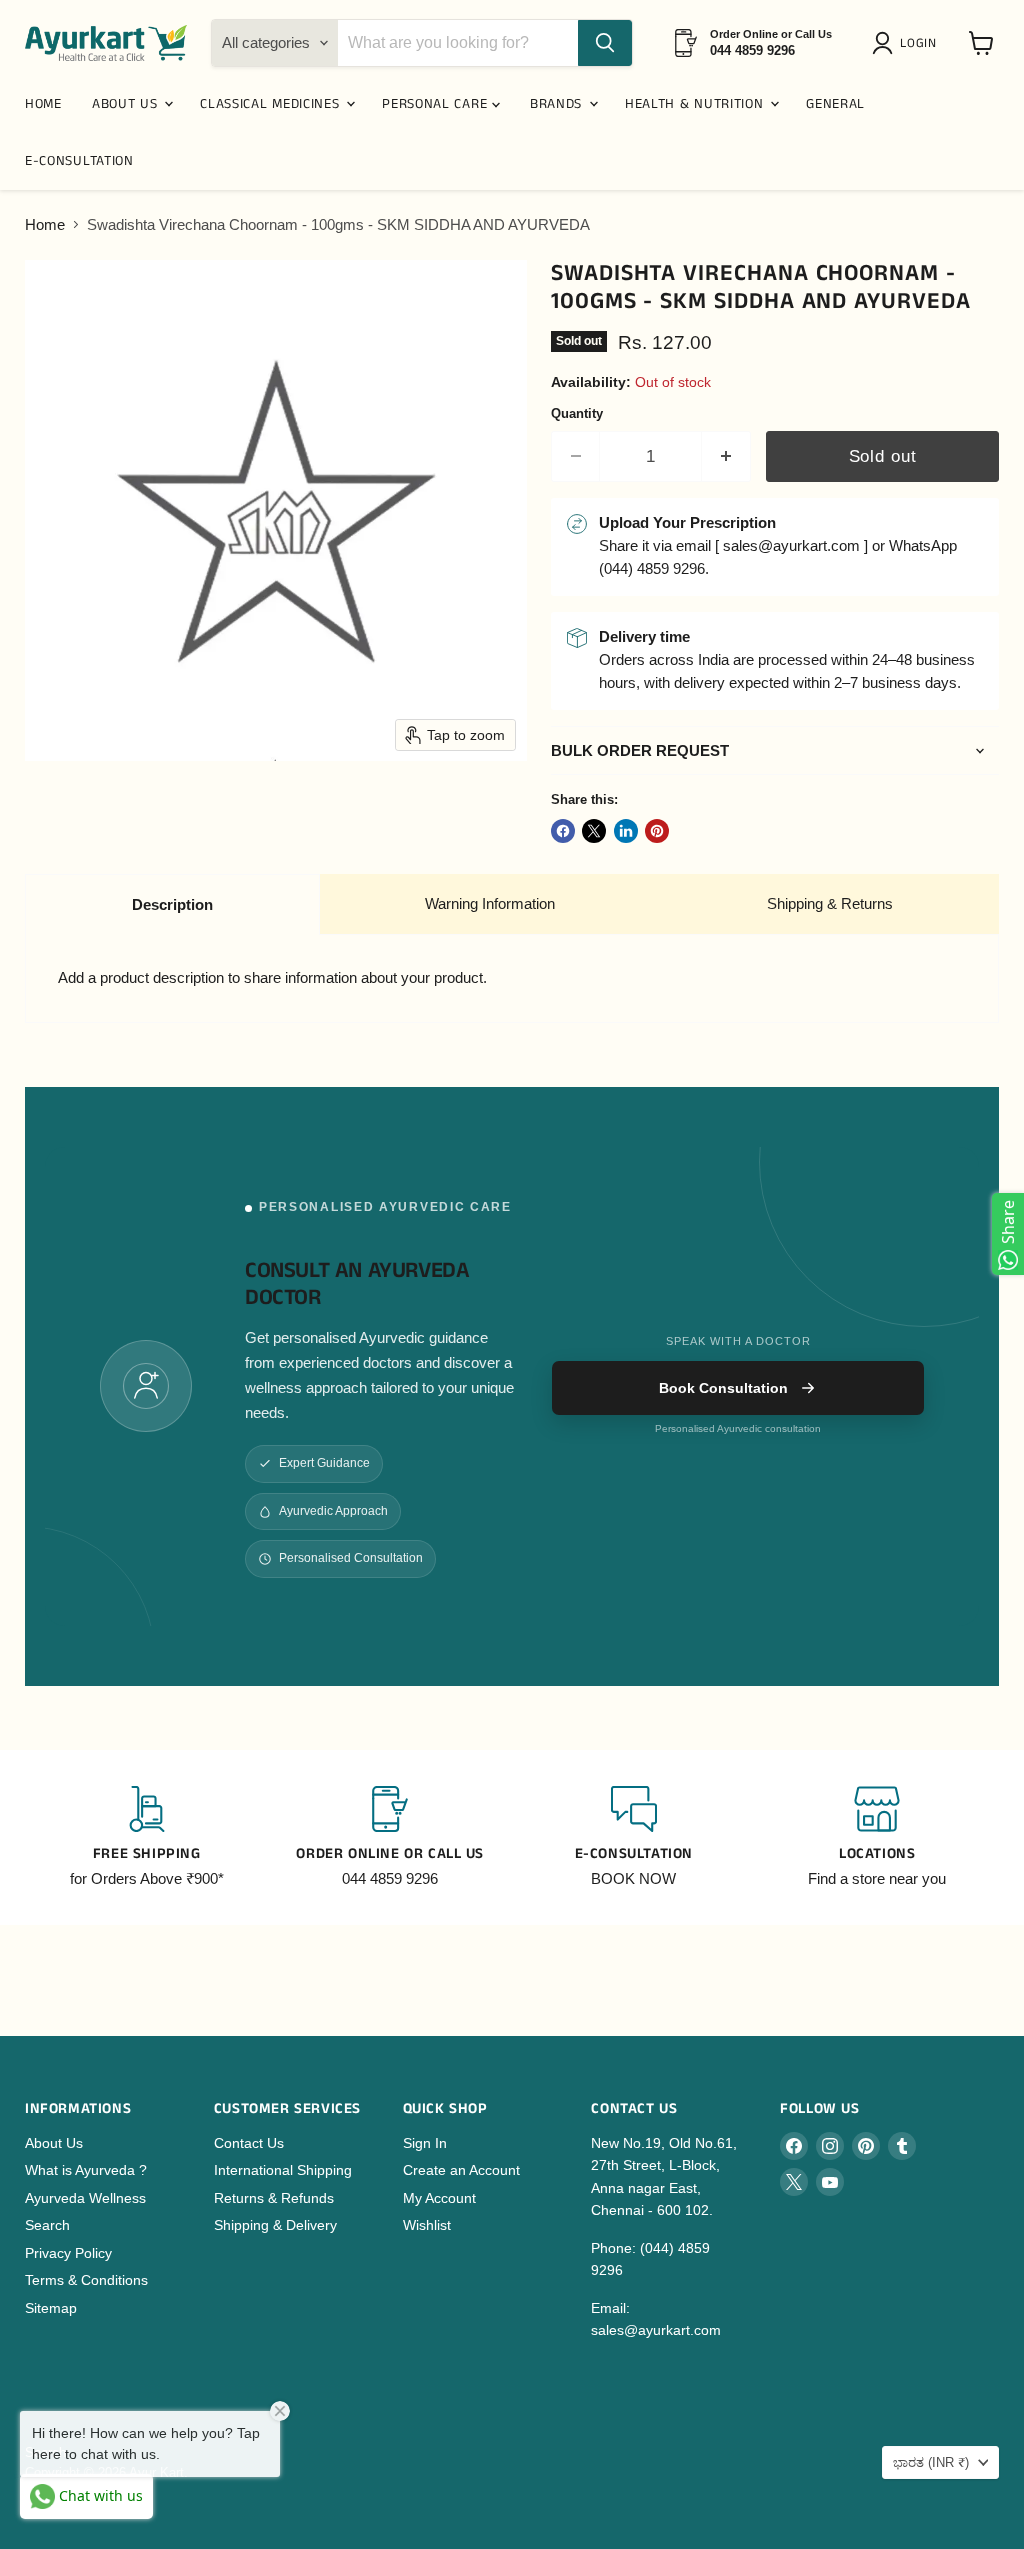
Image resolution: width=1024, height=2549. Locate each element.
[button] (908, 43)
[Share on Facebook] (563, 831)
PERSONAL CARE (437, 104)
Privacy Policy (68, 2253)
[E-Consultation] (634, 1838)
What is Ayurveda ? (86, 2170)
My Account (439, 2198)
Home (45, 224)
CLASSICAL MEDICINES (272, 104)
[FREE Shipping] (147, 1838)
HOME (43, 104)
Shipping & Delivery (275, 2225)
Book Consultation (723, 1388)
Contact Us (249, 2143)
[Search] (605, 43)
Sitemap (51, 2308)
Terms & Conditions (86, 2280)
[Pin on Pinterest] (657, 831)
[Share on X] (594, 831)
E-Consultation (79, 161)
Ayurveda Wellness (85, 2198)
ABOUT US (127, 104)
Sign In (425, 2143)
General (835, 104)
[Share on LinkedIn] (626, 831)
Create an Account (461, 2170)
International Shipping (283, 2170)
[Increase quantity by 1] (726, 456)
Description (172, 904)
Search (47, 2225)
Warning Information (490, 903)
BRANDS (558, 104)
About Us (54, 2143)
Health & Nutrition (696, 104)
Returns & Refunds (274, 2198)
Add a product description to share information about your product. (272, 977)
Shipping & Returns (830, 903)
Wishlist (427, 2225)
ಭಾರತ (931, 2462)
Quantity (577, 413)
